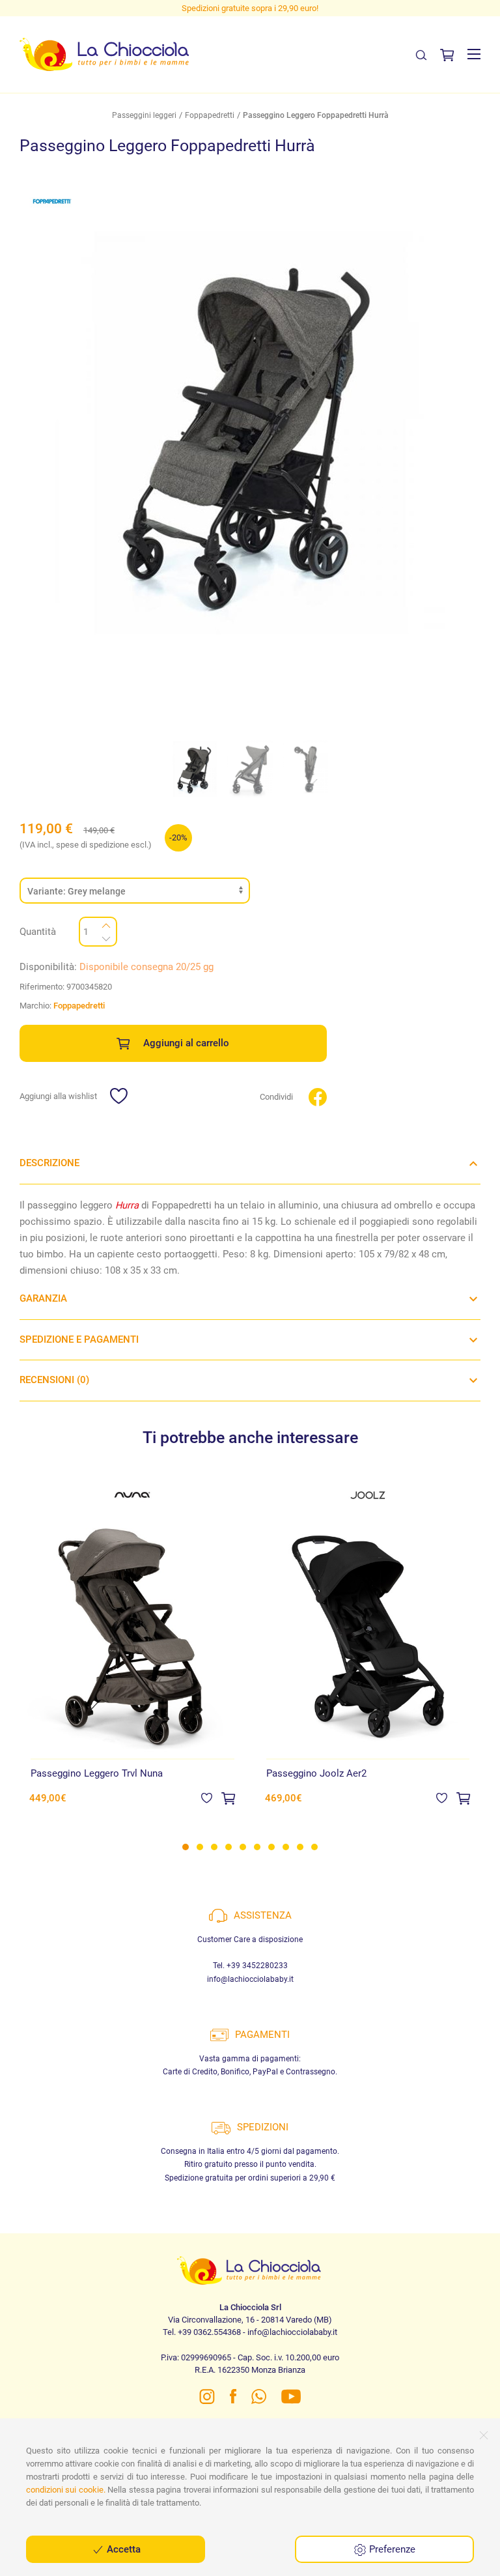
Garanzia (43, 1298)
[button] (474, 54)
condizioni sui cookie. (66, 2490)
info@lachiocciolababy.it (250, 1979)
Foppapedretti (210, 115)
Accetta (122, 2549)
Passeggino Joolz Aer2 (316, 1773)
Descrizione (49, 1163)
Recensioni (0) (54, 1380)
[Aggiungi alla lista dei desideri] (207, 1797)
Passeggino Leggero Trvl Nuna (97, 1773)
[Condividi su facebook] (318, 1096)
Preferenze (391, 2549)
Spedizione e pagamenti (79, 1339)
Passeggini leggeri (144, 115)
